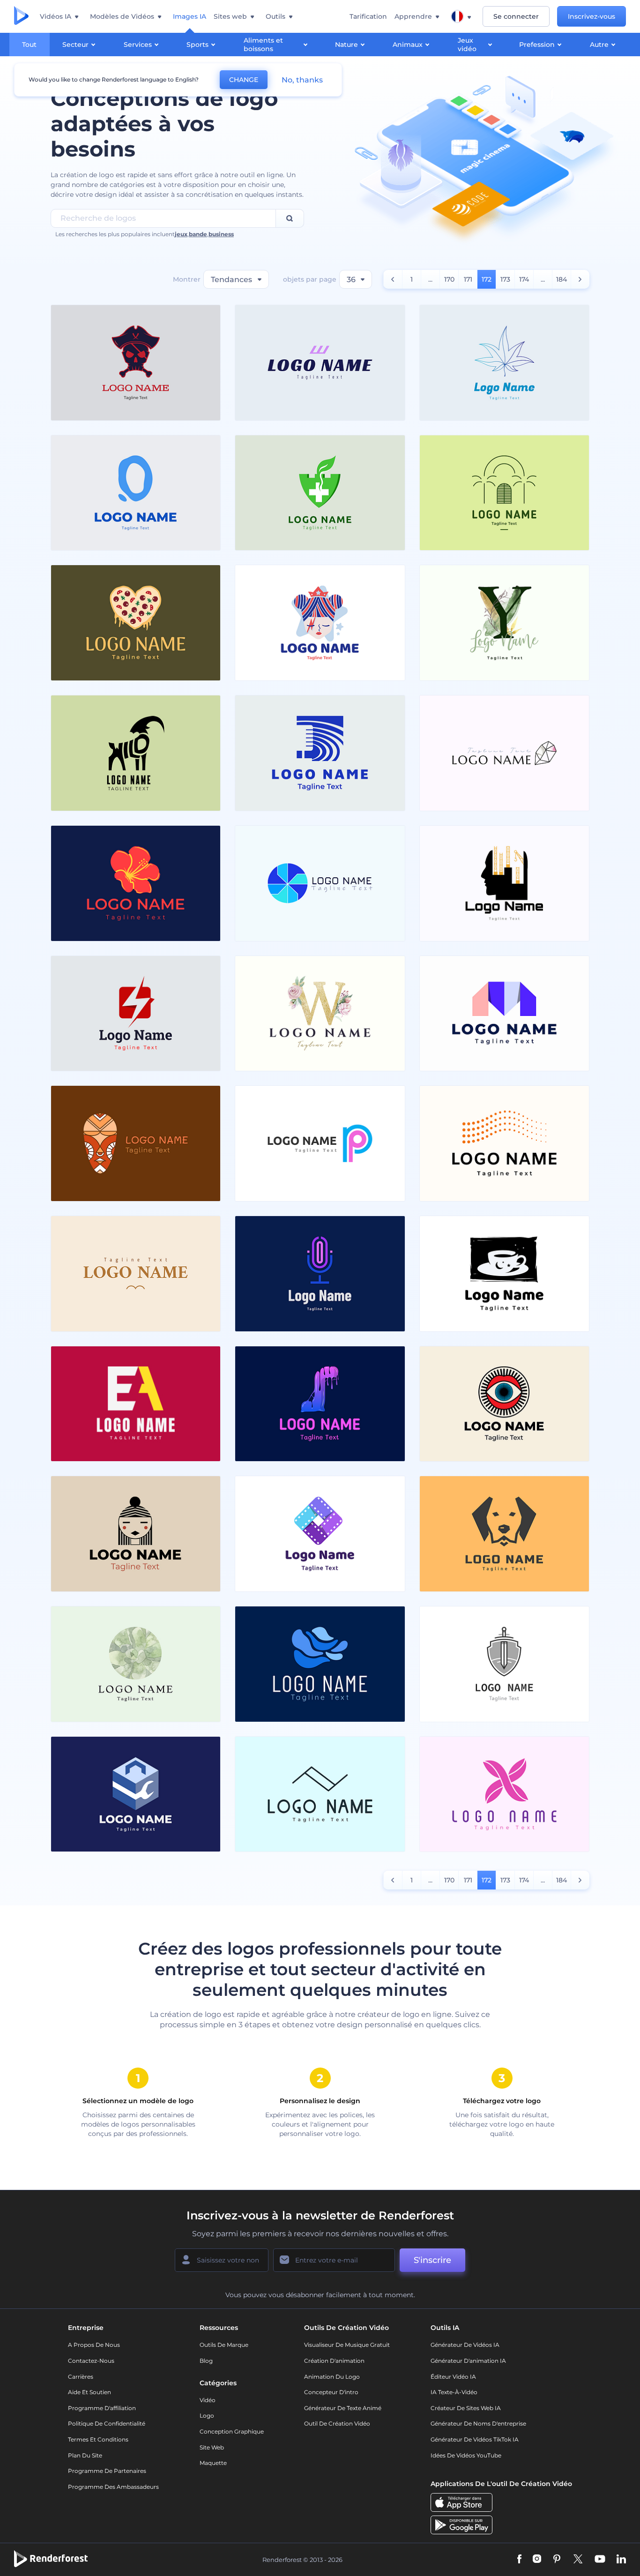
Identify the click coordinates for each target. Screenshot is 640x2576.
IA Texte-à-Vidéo (454, 2392)
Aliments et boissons (263, 45)
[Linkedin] (621, 2560)
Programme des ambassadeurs (113, 2487)
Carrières (81, 2377)
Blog (206, 2361)
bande (198, 234)
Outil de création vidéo (337, 2423)
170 (449, 279)
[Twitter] (578, 2560)
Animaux (408, 45)
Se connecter (516, 16)
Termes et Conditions (98, 2439)
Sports (197, 45)
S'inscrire (432, 2260)
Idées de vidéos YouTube (466, 2455)
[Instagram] (537, 2560)
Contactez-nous (91, 2361)
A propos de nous (94, 2345)
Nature (346, 45)
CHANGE (244, 80)
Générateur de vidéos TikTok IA (475, 2439)
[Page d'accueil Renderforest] (21, 16)
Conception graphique (232, 2431)
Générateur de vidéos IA (465, 2345)
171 (468, 279)
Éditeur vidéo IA (453, 2377)
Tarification (368, 16)
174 (524, 279)
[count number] (393, 279)
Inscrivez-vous (592, 16)
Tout (29, 45)
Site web (212, 2447)
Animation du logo (332, 2377)
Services (138, 45)
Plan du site (85, 2455)
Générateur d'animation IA (468, 2361)
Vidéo (208, 2400)
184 (562, 279)
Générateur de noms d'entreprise (478, 2423)
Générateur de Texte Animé (343, 2408)
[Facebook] (519, 2560)
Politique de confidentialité (107, 2423)
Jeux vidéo (467, 45)
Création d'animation (334, 2361)
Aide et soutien (89, 2392)
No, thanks (302, 80)
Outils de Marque (224, 2345)
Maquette (213, 2463)
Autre (599, 45)
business (221, 234)
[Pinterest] (557, 2560)
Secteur (75, 45)
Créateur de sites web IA (466, 2408)
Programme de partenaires (107, 2471)
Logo (207, 2415)
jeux (181, 234)
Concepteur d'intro (331, 2392)
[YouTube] (600, 2560)
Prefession (537, 45)
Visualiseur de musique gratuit (347, 2345)
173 (505, 279)
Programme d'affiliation (102, 2408)
